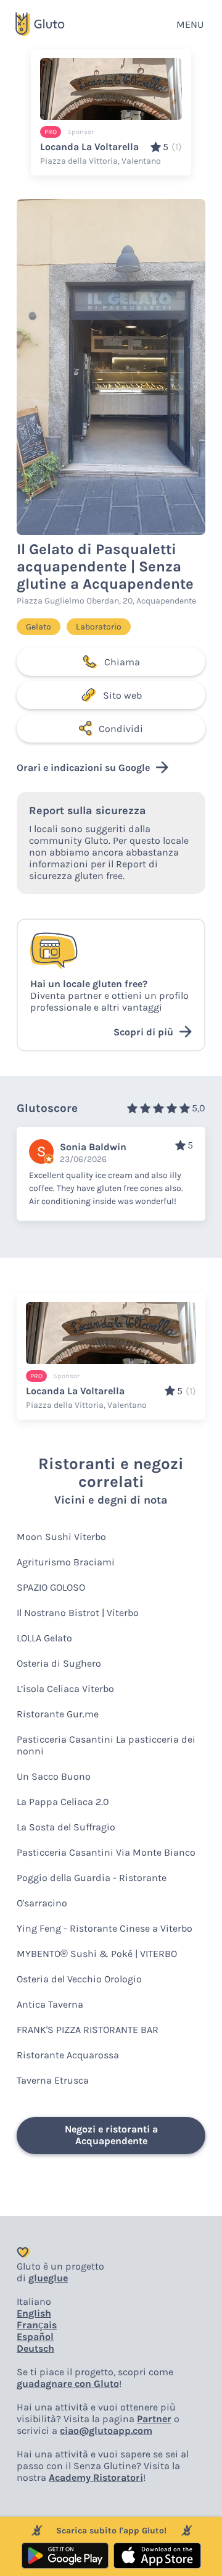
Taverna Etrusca (53, 2080)
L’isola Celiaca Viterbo (65, 1689)
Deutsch (35, 2348)
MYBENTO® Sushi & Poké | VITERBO (97, 1954)
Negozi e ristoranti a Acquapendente (111, 2135)
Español (35, 2337)
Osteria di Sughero (59, 1663)
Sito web (122, 695)
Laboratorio (99, 627)
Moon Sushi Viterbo (61, 1537)
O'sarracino (42, 1903)
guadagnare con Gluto (68, 2384)
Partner (154, 2419)
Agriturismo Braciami (66, 1562)
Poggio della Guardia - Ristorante (92, 1878)
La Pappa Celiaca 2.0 (63, 1802)
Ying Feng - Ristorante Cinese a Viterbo (105, 1928)
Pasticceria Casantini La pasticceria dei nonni (106, 1745)
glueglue (48, 2278)
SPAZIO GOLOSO (51, 1587)
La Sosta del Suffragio (66, 1827)
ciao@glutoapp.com (106, 2431)
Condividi (121, 729)
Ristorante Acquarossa (68, 2055)
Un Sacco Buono (54, 1776)
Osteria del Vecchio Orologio (79, 1979)
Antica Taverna (50, 2004)
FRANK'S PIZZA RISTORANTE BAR (88, 2030)
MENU (190, 24)
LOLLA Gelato (44, 1638)
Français (37, 2325)
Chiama (122, 662)
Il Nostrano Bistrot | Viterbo (78, 1613)
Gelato (39, 627)
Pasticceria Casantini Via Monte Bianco (106, 1852)
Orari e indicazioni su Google (83, 768)
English (34, 2313)
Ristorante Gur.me (58, 1714)
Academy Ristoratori (96, 2477)
